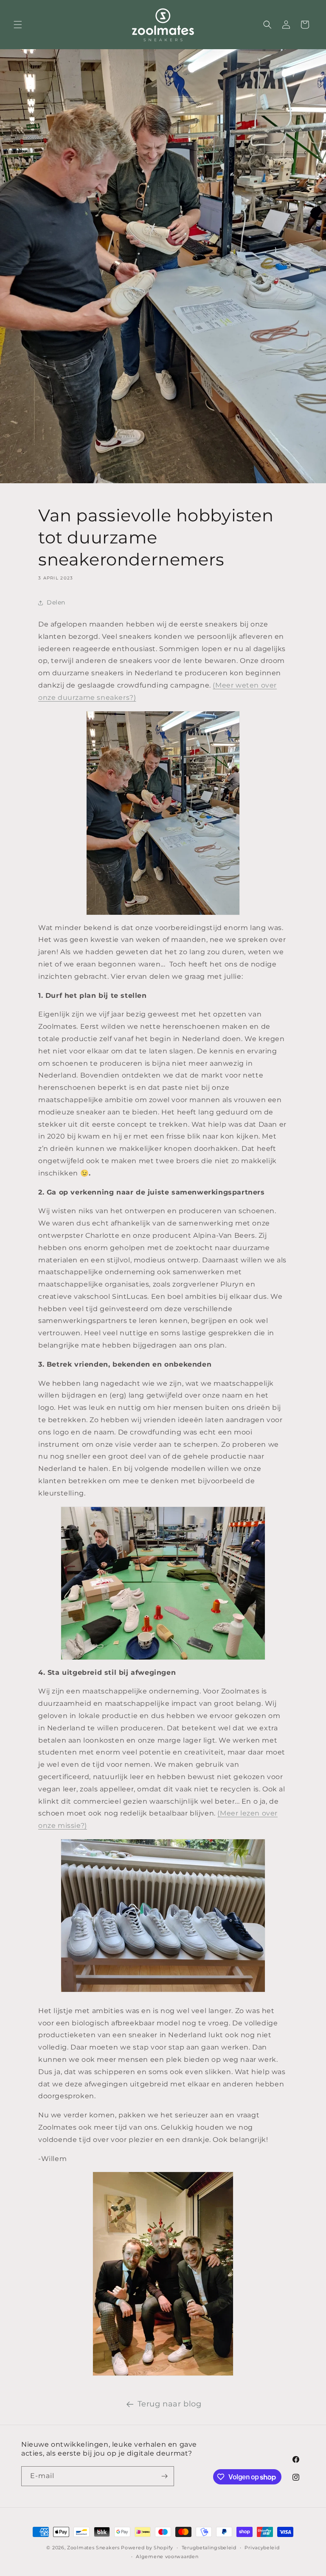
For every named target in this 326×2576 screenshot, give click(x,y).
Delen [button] (56, 602)
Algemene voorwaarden (167, 2557)
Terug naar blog (170, 2404)
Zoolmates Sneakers (93, 2548)
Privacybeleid (262, 2548)
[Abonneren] (164, 2476)
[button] (18, 25)
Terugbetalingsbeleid (209, 2548)
